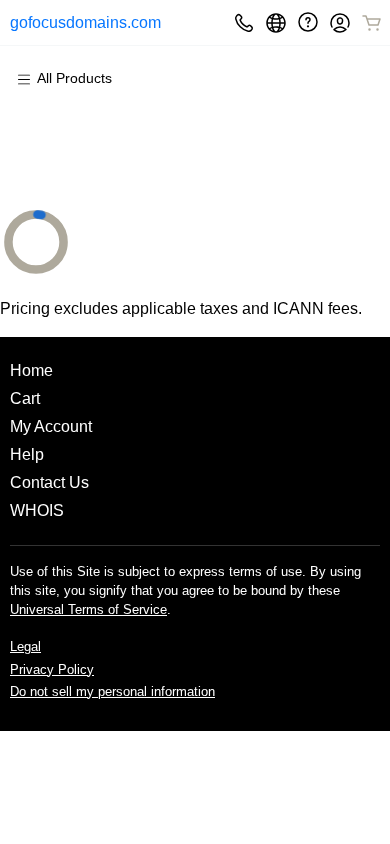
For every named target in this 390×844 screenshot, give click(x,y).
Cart (25, 398)
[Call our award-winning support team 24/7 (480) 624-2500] (308, 22)
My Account (51, 426)
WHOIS (37, 510)
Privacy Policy (52, 669)
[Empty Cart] (373, 23)
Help (27, 454)
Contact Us (49, 482)
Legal (25, 646)
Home (31, 370)
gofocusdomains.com (74, 22)
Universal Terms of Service (88, 609)
